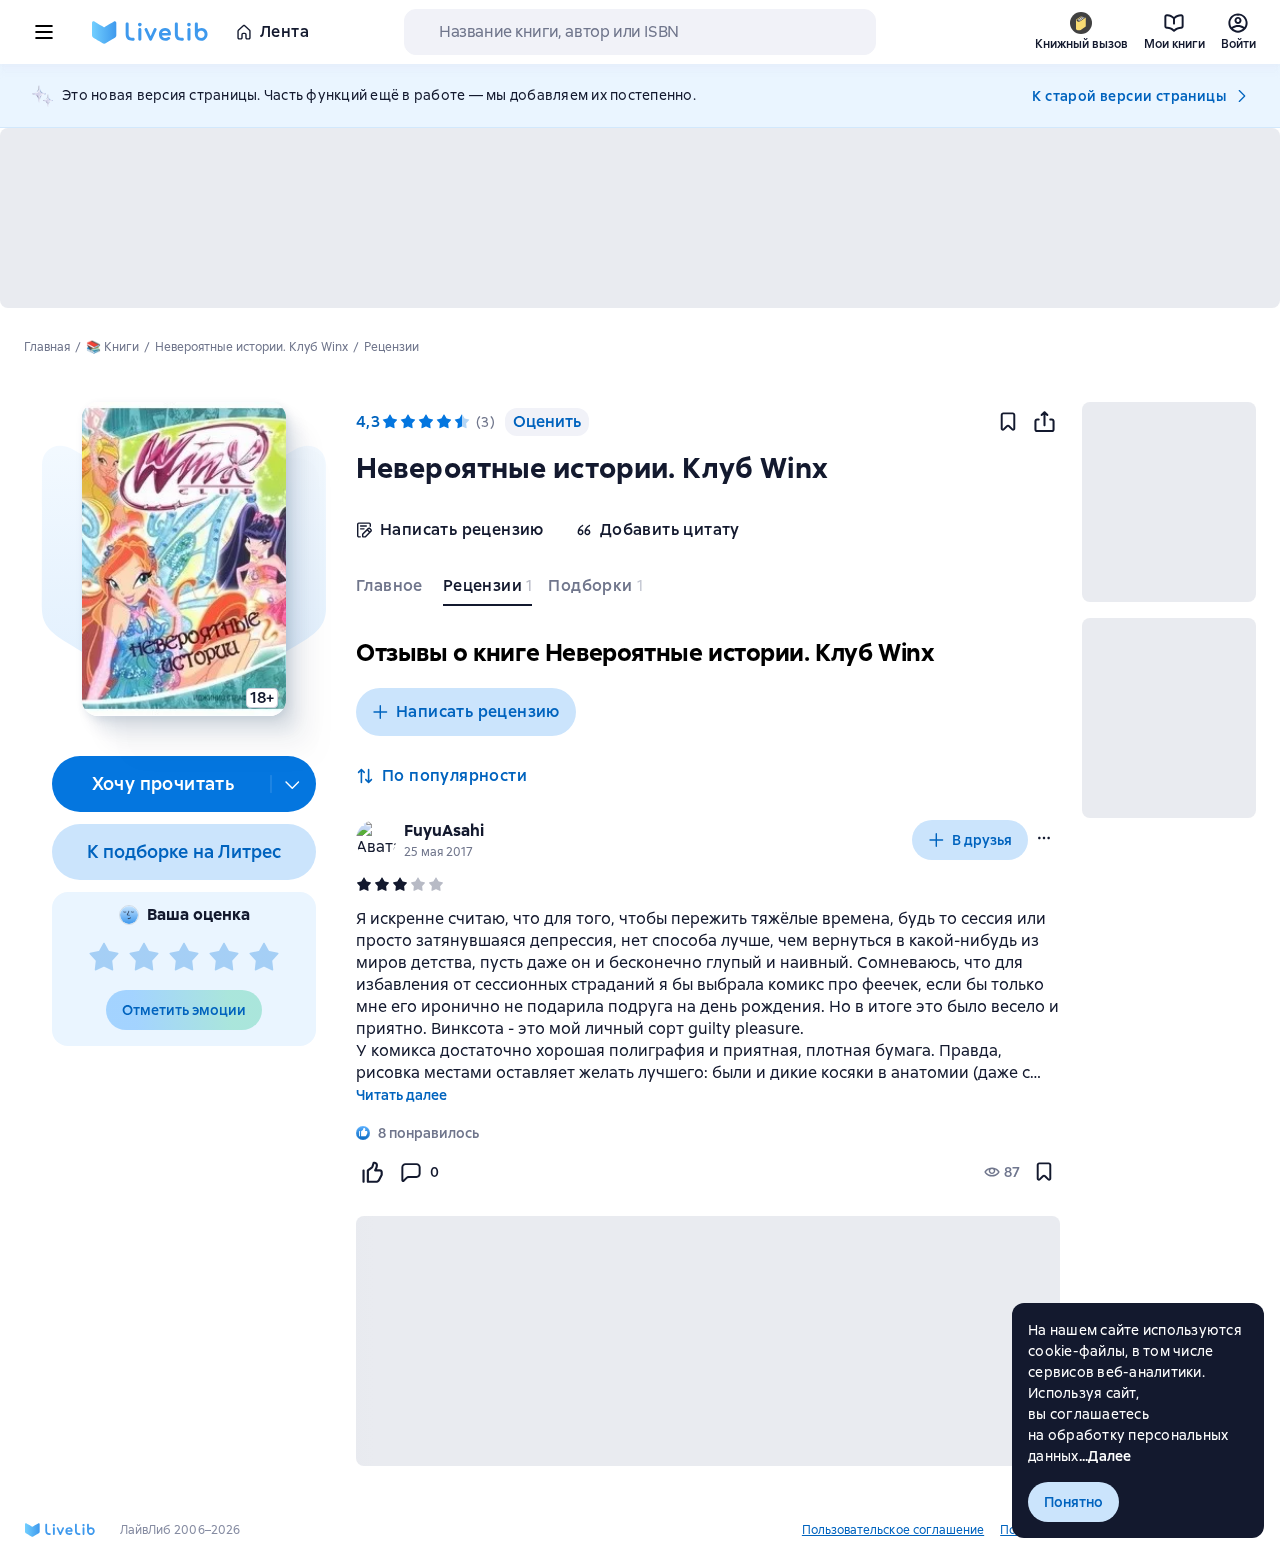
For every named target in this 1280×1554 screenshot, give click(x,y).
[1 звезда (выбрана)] (390, 422)
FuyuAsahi (444, 830)
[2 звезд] (144, 958)
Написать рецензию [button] (478, 711)
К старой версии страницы (1129, 96)
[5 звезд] (264, 958)
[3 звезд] (184, 958)
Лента (284, 31)
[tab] (391, 590)
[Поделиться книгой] (1044, 422)
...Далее (1105, 1456)
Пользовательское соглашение (893, 1530)
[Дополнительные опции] (293, 784)
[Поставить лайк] (372, 1172)
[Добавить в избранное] (1008, 422)
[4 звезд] (224, 958)
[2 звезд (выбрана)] (408, 422)
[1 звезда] (104, 958)
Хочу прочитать (163, 783)
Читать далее (401, 1095)
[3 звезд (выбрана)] (426, 422)
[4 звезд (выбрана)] (444, 422)
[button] (183, 559)
